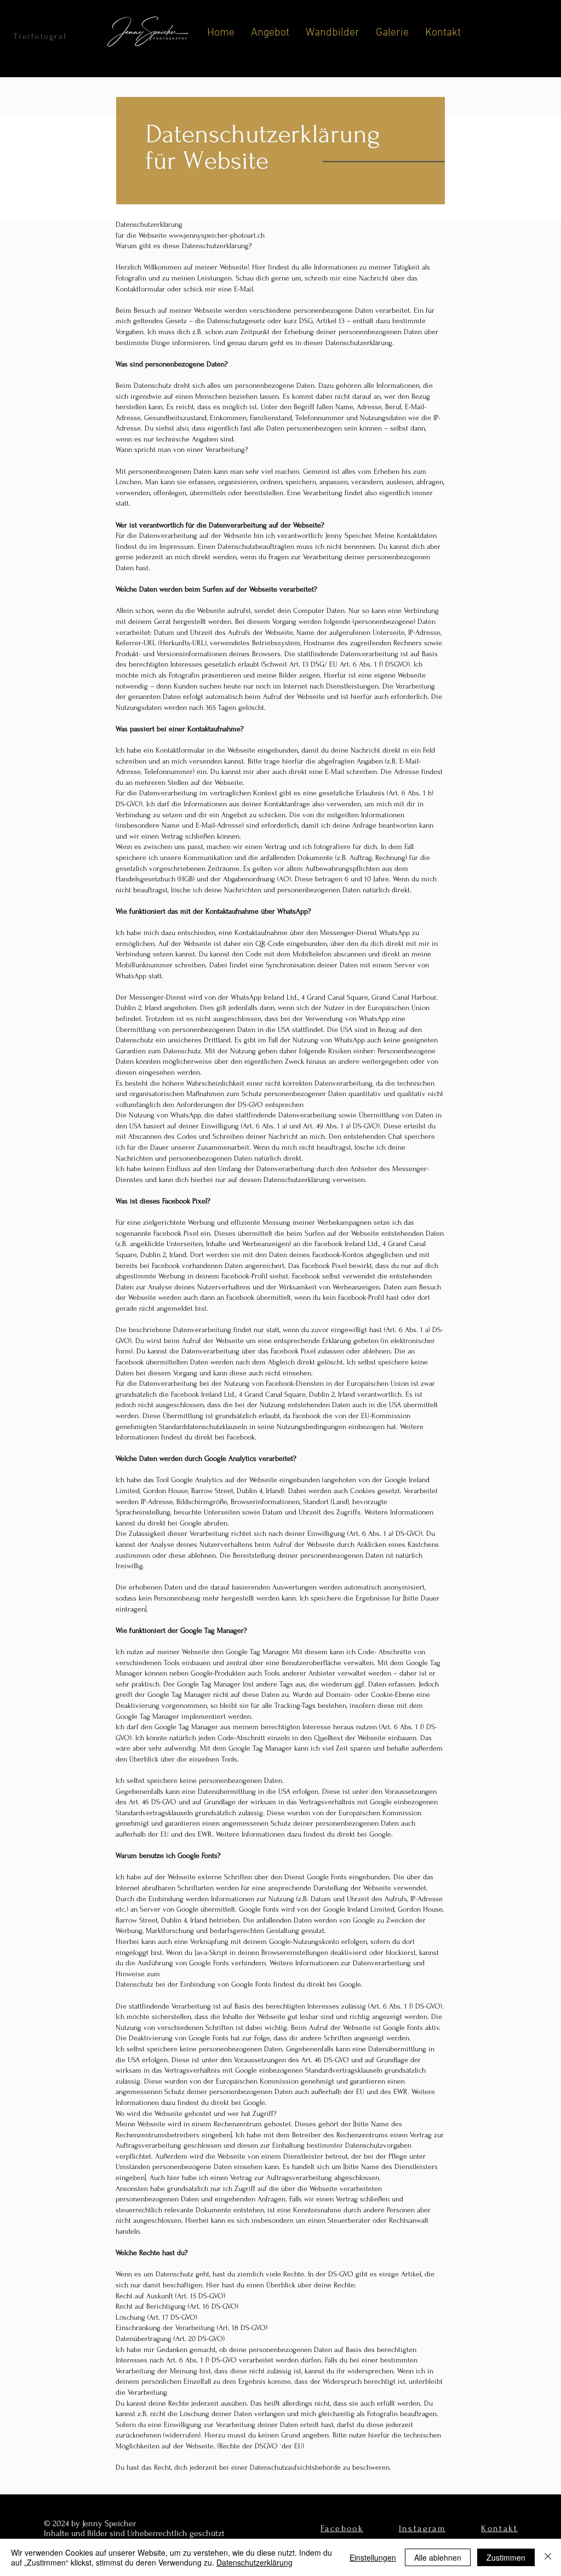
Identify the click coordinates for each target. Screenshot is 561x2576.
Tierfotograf (40, 36)
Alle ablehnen (438, 2557)
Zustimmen (506, 2557)
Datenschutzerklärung (254, 2562)
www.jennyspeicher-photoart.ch (217, 235)
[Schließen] (548, 2557)
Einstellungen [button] (373, 2557)
